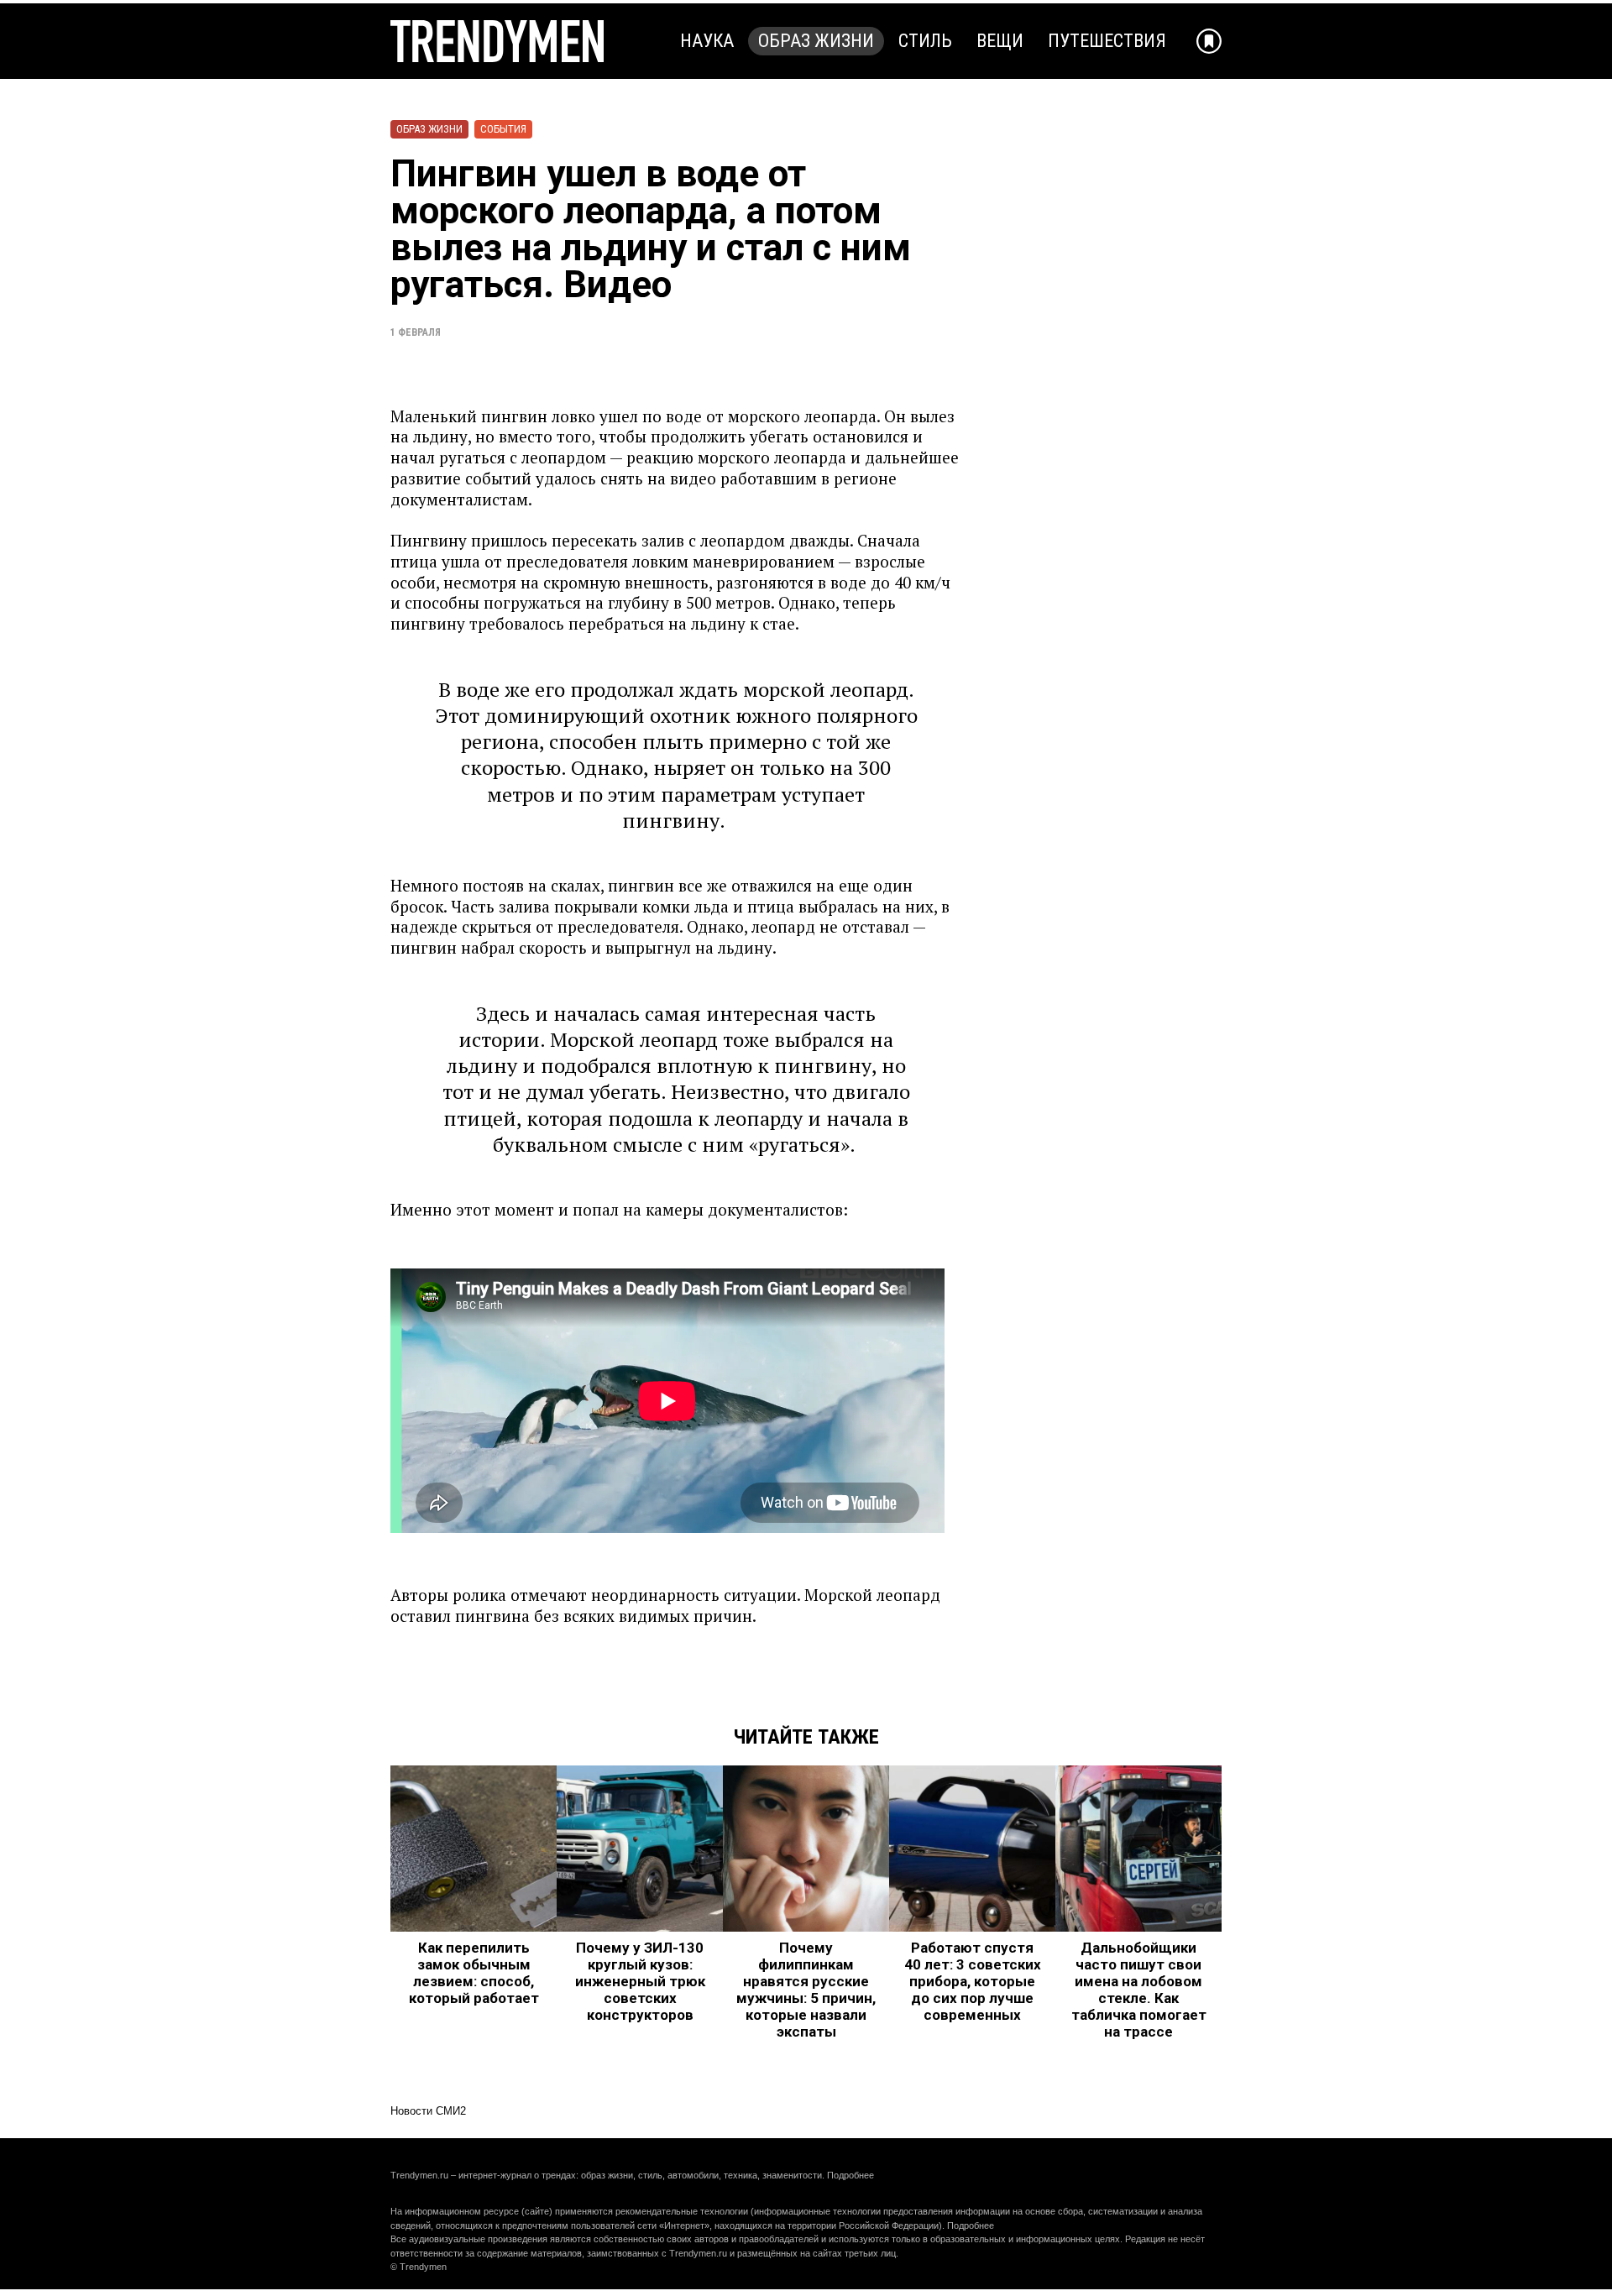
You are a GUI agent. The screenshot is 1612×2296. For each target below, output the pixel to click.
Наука (707, 41)
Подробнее (850, 2175)
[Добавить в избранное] (1209, 41)
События (503, 129)
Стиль (925, 41)
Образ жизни (816, 41)
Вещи (1000, 41)
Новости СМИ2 (428, 2111)
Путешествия (1107, 41)
